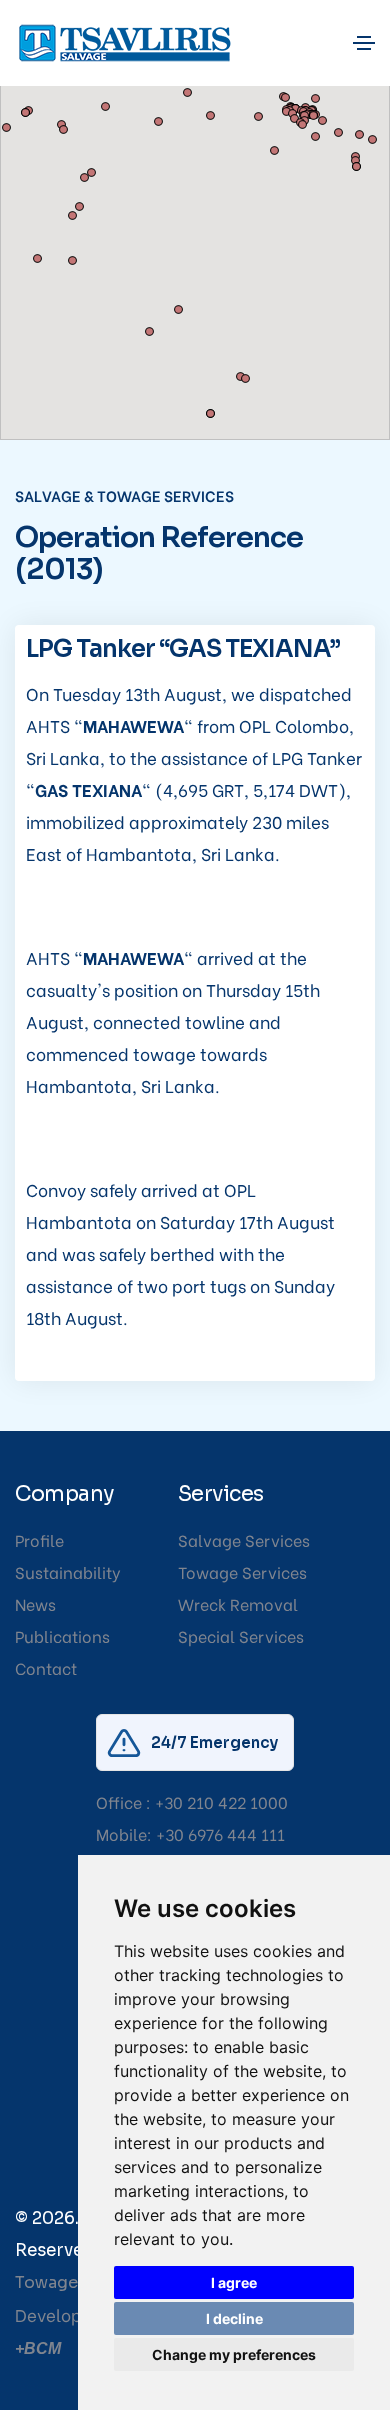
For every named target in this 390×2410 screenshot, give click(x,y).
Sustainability (68, 1571)
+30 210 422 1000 (221, 1801)
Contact (46, 1667)
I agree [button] (234, 2282)
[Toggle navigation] (364, 43)
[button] (179, 142)
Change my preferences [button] (234, 2354)
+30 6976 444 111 (220, 1833)
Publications (62, 1635)
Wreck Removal (238, 1603)
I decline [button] (234, 2318)
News (35, 1603)
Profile (39, 1539)
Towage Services (242, 1571)
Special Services (241, 1635)
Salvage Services (244, 1539)
